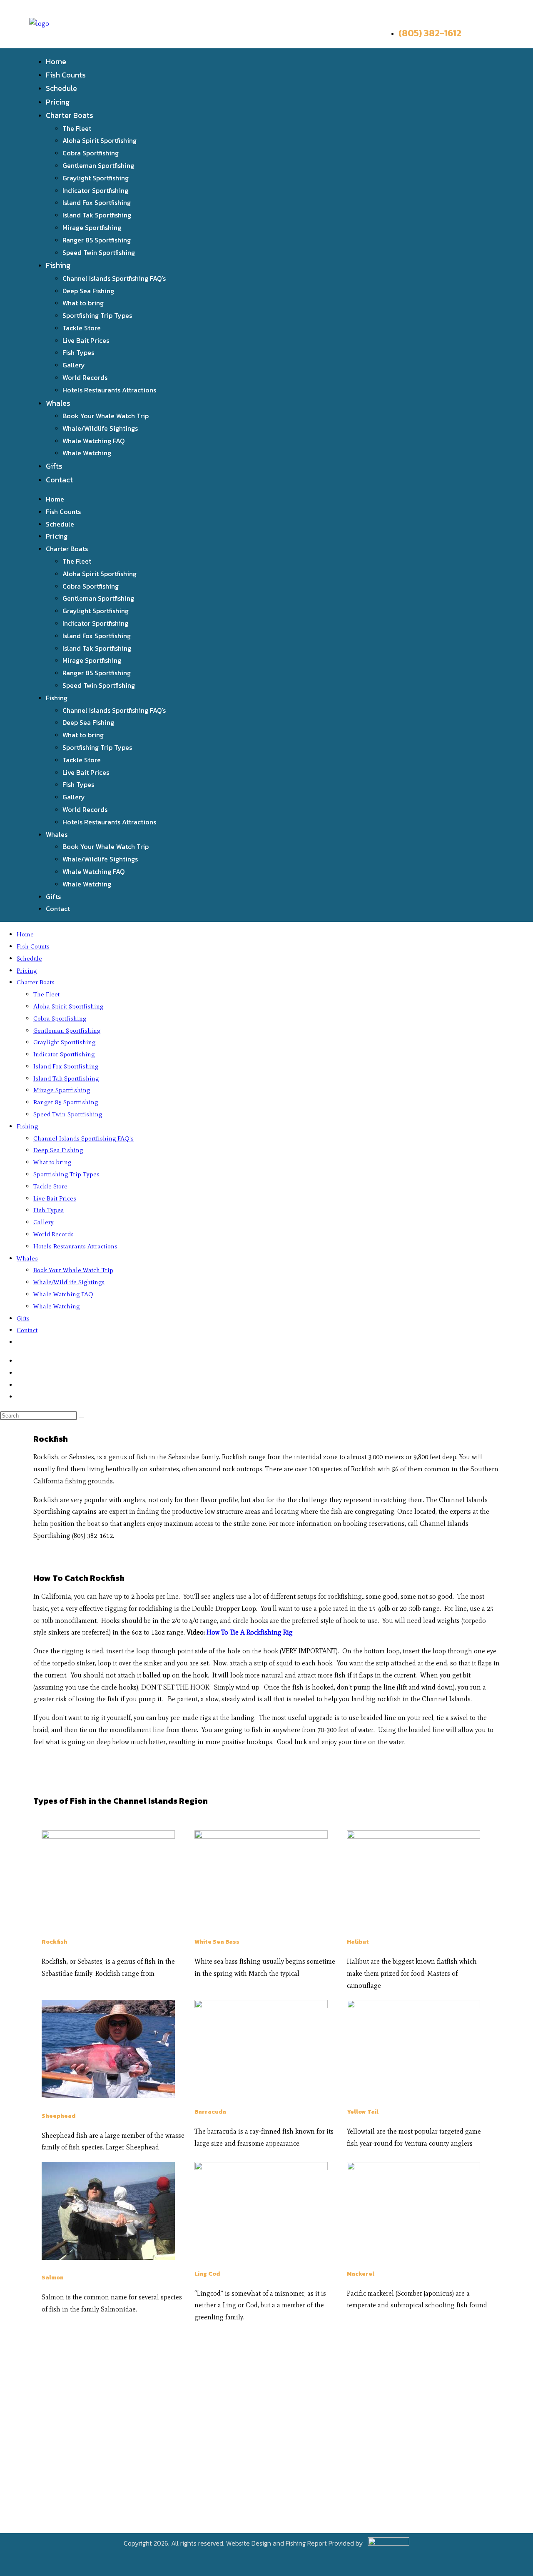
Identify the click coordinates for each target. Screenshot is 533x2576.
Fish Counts (66, 75)
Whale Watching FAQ (93, 441)
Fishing (58, 265)
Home (56, 61)
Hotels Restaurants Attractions (109, 390)
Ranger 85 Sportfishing (97, 240)
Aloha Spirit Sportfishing (100, 140)
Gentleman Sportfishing (98, 165)
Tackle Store (82, 328)
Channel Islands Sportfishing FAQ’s (114, 278)
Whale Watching (87, 453)
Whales (58, 403)
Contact (59, 480)
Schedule (61, 88)
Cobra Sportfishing (91, 153)
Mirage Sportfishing (92, 227)
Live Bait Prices (86, 340)
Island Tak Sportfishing (97, 215)
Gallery (74, 365)
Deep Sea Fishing (88, 291)
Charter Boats (70, 115)
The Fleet (77, 128)
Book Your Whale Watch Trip (106, 416)
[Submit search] (82, 1418)
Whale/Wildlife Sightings (100, 428)
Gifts (54, 466)
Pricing (58, 102)
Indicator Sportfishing (95, 190)
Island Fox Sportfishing (97, 202)
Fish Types (78, 352)
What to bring (83, 303)
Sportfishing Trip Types (97, 315)
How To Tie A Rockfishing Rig (249, 1632)
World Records (85, 377)
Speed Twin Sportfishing (99, 252)
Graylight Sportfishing (96, 178)
